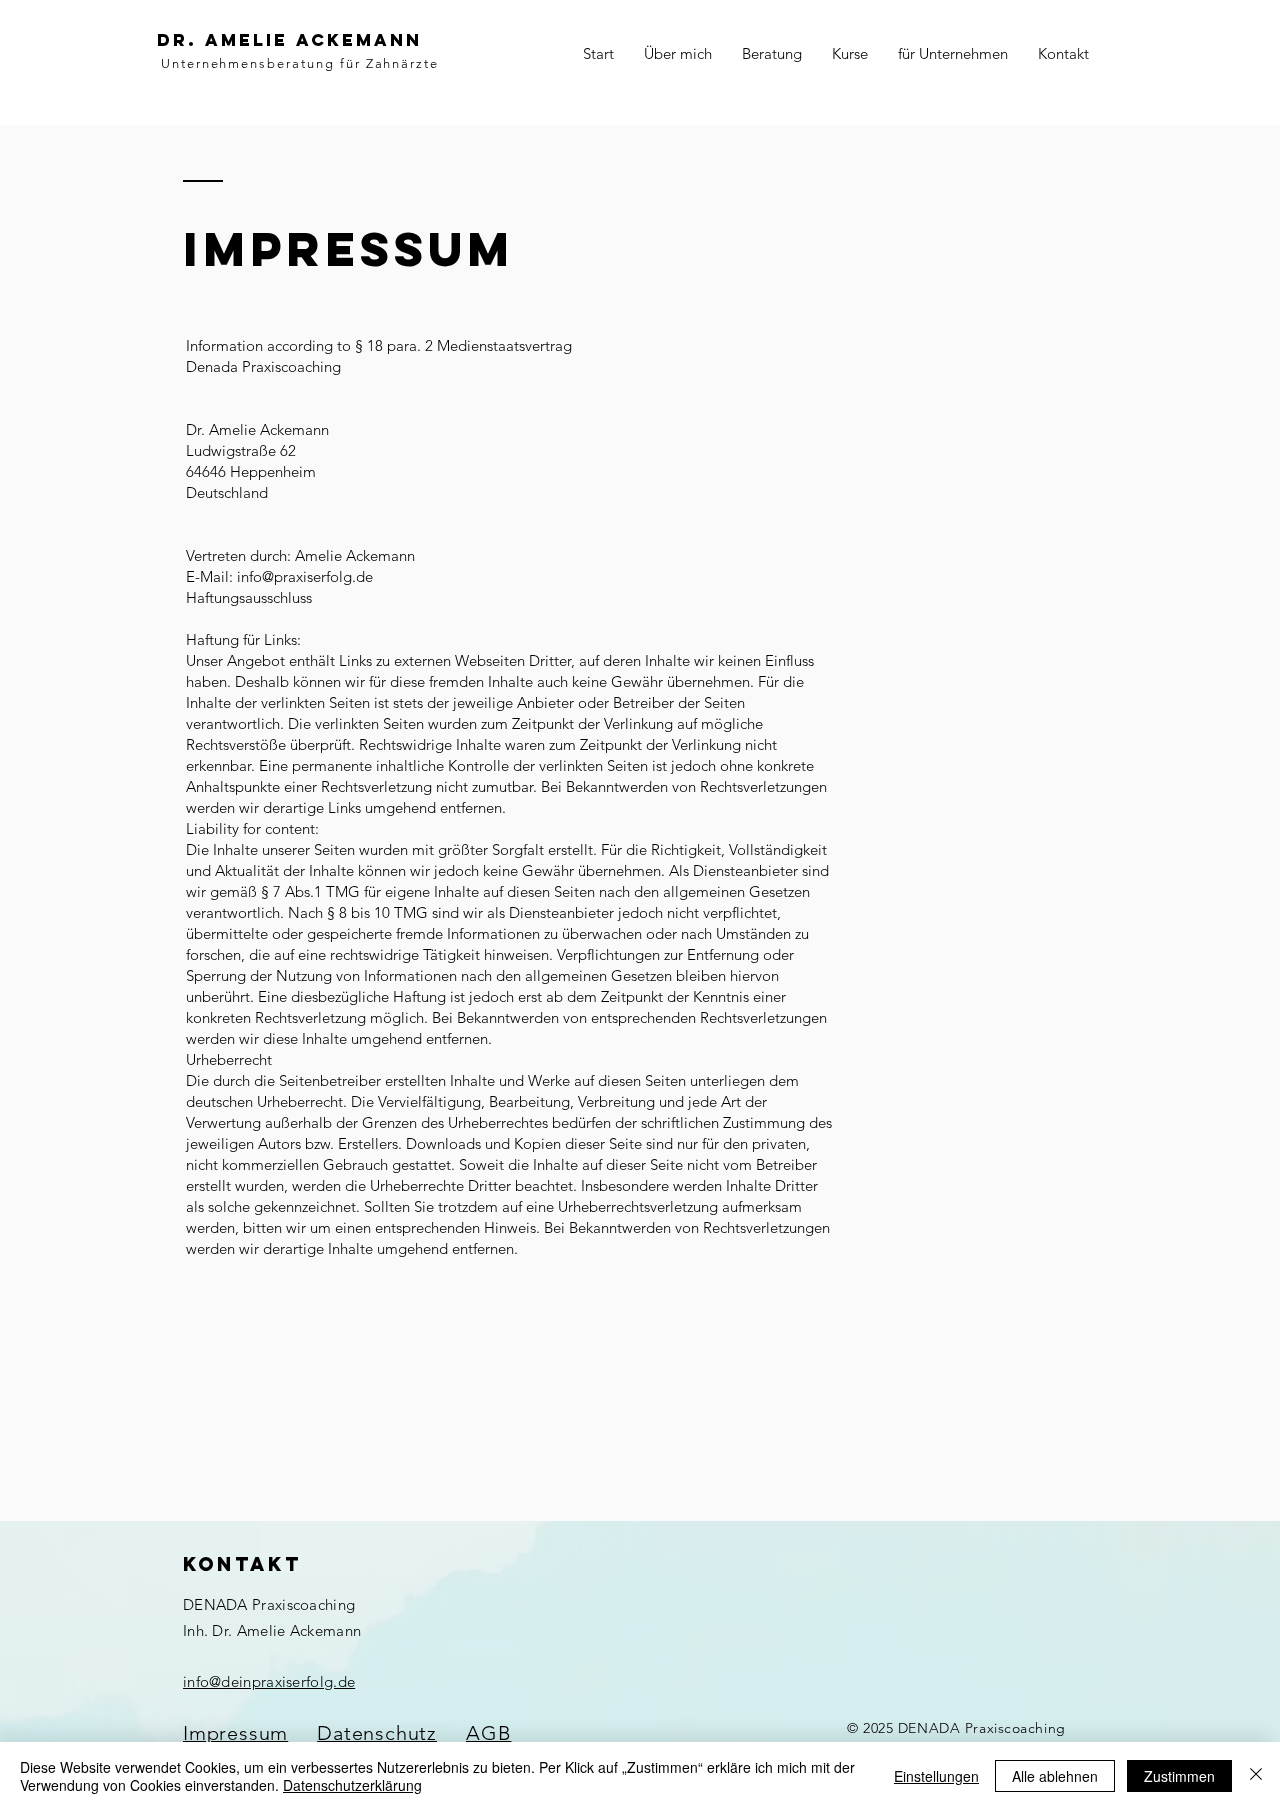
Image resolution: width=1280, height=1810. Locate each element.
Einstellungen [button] (936, 1776)
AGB (488, 1733)
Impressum (235, 1733)
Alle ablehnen (1055, 1776)
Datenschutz (377, 1733)
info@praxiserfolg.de (305, 576)
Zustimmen (1179, 1776)
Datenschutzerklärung (352, 1785)
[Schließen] (1256, 1776)
